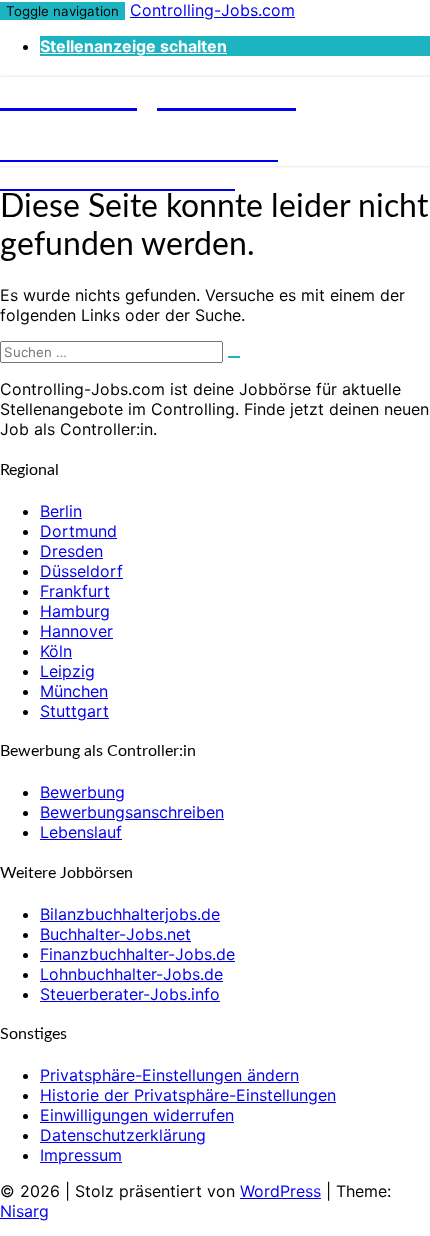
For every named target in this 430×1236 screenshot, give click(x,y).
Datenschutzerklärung (123, 1135)
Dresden (71, 551)
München (74, 691)
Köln (56, 651)
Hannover (76, 631)
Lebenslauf (81, 832)
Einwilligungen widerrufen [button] (137, 1115)
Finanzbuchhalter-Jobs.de (137, 954)
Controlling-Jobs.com (212, 10)
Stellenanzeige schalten (133, 46)
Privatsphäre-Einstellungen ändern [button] (169, 1075)
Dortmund (78, 531)
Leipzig (67, 671)
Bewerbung (82, 792)
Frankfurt (75, 591)
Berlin (61, 511)
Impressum (81, 1155)
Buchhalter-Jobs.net (115, 934)
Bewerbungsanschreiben (132, 812)
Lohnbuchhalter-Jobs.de (131, 974)
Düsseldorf (81, 571)
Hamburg (75, 611)
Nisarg (24, 1211)
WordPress (280, 1191)
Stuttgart (74, 711)
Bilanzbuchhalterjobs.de (130, 914)
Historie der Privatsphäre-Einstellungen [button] (188, 1095)
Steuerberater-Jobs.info (130, 994)
